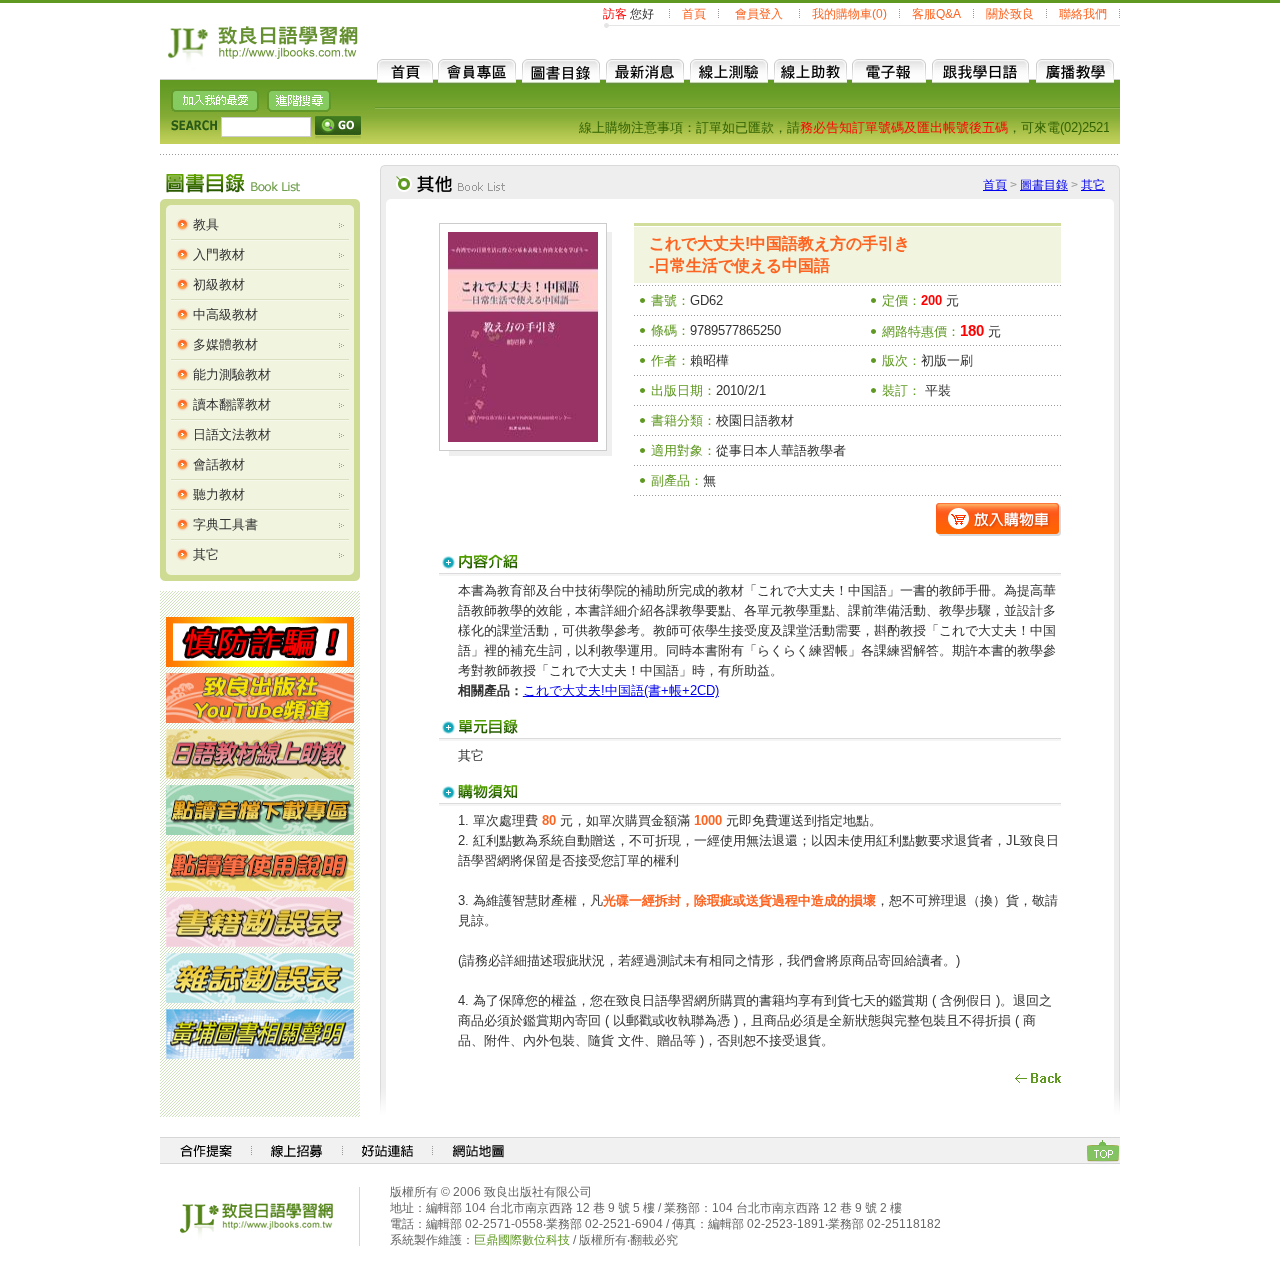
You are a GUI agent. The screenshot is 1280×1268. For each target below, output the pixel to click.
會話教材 (219, 464)
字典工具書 (225, 524)
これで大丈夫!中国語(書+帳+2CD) (621, 690)
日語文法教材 (232, 434)
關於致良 (1010, 14)
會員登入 (759, 14)
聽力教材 (219, 494)
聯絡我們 (1083, 14)
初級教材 (219, 284)
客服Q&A (936, 14)
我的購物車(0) (849, 14)
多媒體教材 (225, 344)
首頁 (694, 14)
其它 (206, 554)
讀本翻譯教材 (232, 404)
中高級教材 (225, 314)
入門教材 (219, 254)
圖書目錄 (1044, 185)
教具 (206, 224)
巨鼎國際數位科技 (522, 1240)
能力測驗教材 (232, 374)
